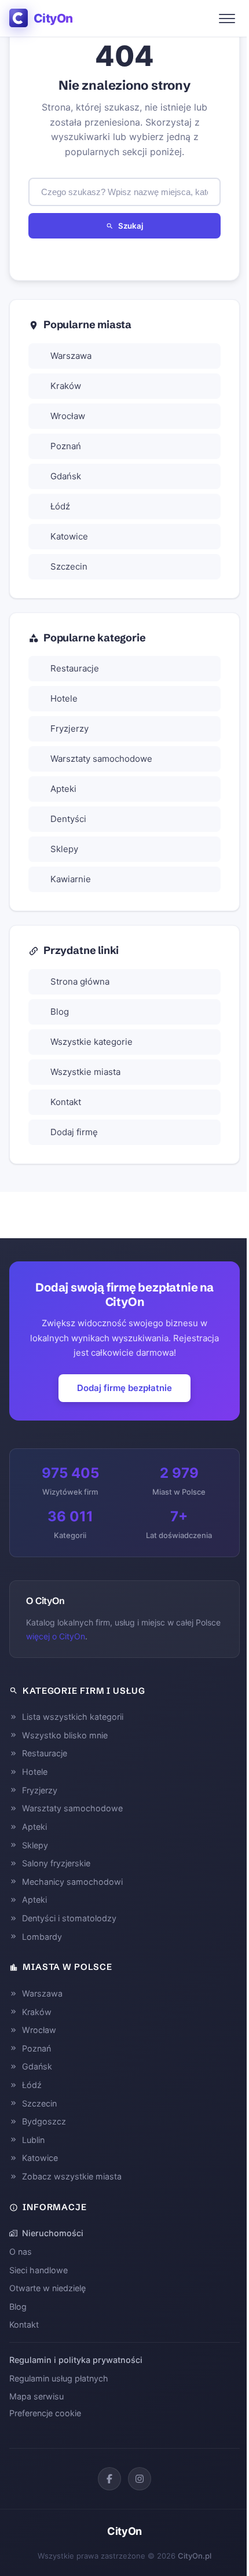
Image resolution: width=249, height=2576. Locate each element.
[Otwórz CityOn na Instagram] (140, 2479)
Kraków (66, 386)
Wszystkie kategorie (91, 1042)
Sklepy (64, 849)
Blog (60, 1012)
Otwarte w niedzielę (47, 2288)
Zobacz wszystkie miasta (72, 2176)
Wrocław (68, 416)
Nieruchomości (53, 2233)
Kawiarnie (71, 879)
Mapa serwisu (36, 2396)
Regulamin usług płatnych (59, 2378)
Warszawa (71, 356)
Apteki (63, 789)
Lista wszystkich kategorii (73, 1717)
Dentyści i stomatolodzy (69, 1918)
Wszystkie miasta (85, 1072)
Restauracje (75, 668)
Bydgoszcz (44, 2121)
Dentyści (68, 819)
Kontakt (66, 1102)
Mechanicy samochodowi (72, 1882)
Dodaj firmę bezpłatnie (124, 1388)
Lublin (33, 2140)
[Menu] (227, 19)
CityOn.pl (195, 2556)
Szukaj (131, 226)
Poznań (66, 446)
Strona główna (80, 981)
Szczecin (69, 566)
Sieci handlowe (39, 2270)
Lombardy (42, 1937)
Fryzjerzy (69, 729)
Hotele (64, 698)
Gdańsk (66, 476)
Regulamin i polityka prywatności (76, 2360)
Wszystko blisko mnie (65, 1735)
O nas (21, 2252)
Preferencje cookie (45, 2413)
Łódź (60, 506)
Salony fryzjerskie (56, 1863)
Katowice (69, 536)
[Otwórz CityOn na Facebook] (109, 2479)
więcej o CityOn (56, 1636)
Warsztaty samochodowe (101, 759)
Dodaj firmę (74, 1132)
